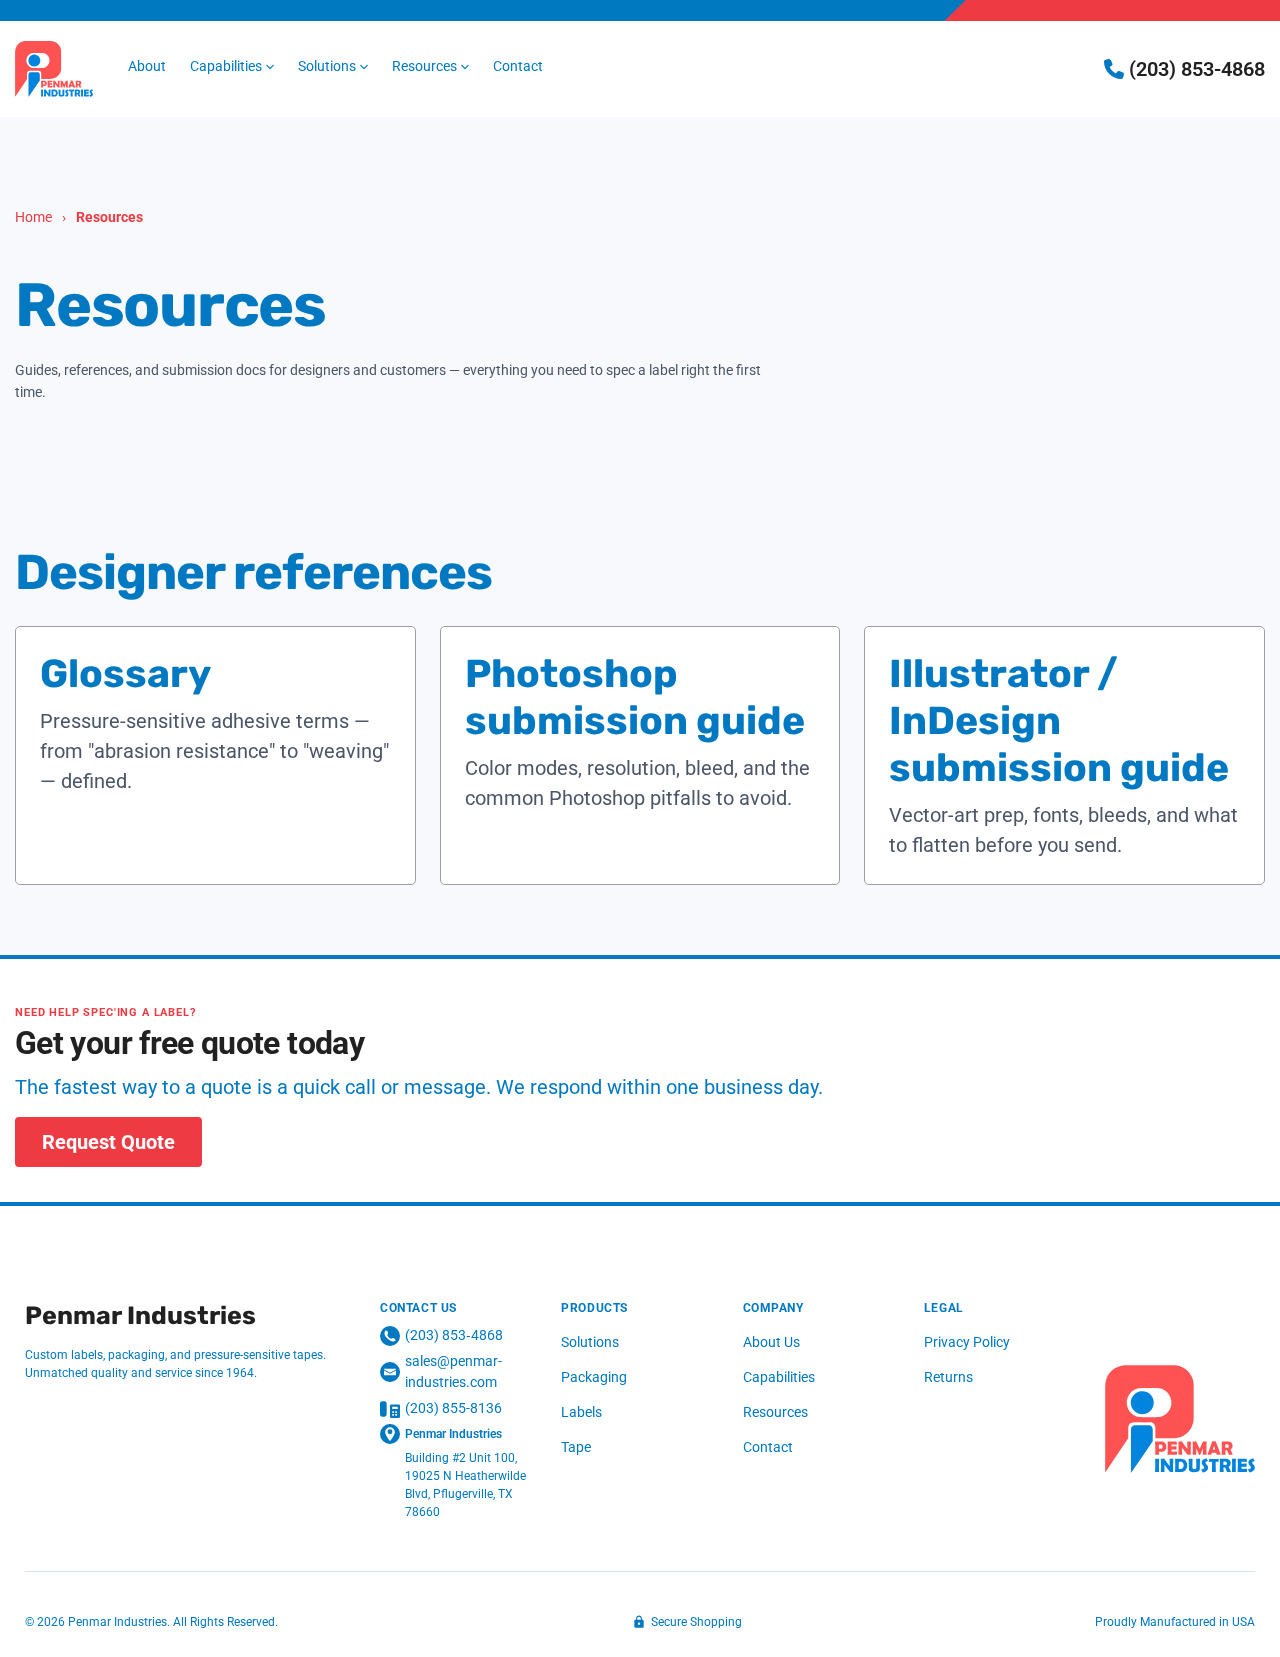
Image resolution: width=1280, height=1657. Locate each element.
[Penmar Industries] (1180, 1419)
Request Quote (108, 1142)
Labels (581, 1412)
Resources (775, 1412)
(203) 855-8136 (453, 1408)
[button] (232, 66)
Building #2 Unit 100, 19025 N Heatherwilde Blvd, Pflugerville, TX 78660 (465, 1485)
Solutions (590, 1342)
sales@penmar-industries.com (453, 1371)
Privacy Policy (967, 1342)
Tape (576, 1447)
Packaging (594, 1377)
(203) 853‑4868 (454, 1335)
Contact (768, 1447)
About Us (771, 1342)
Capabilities (779, 1377)
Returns (948, 1377)
